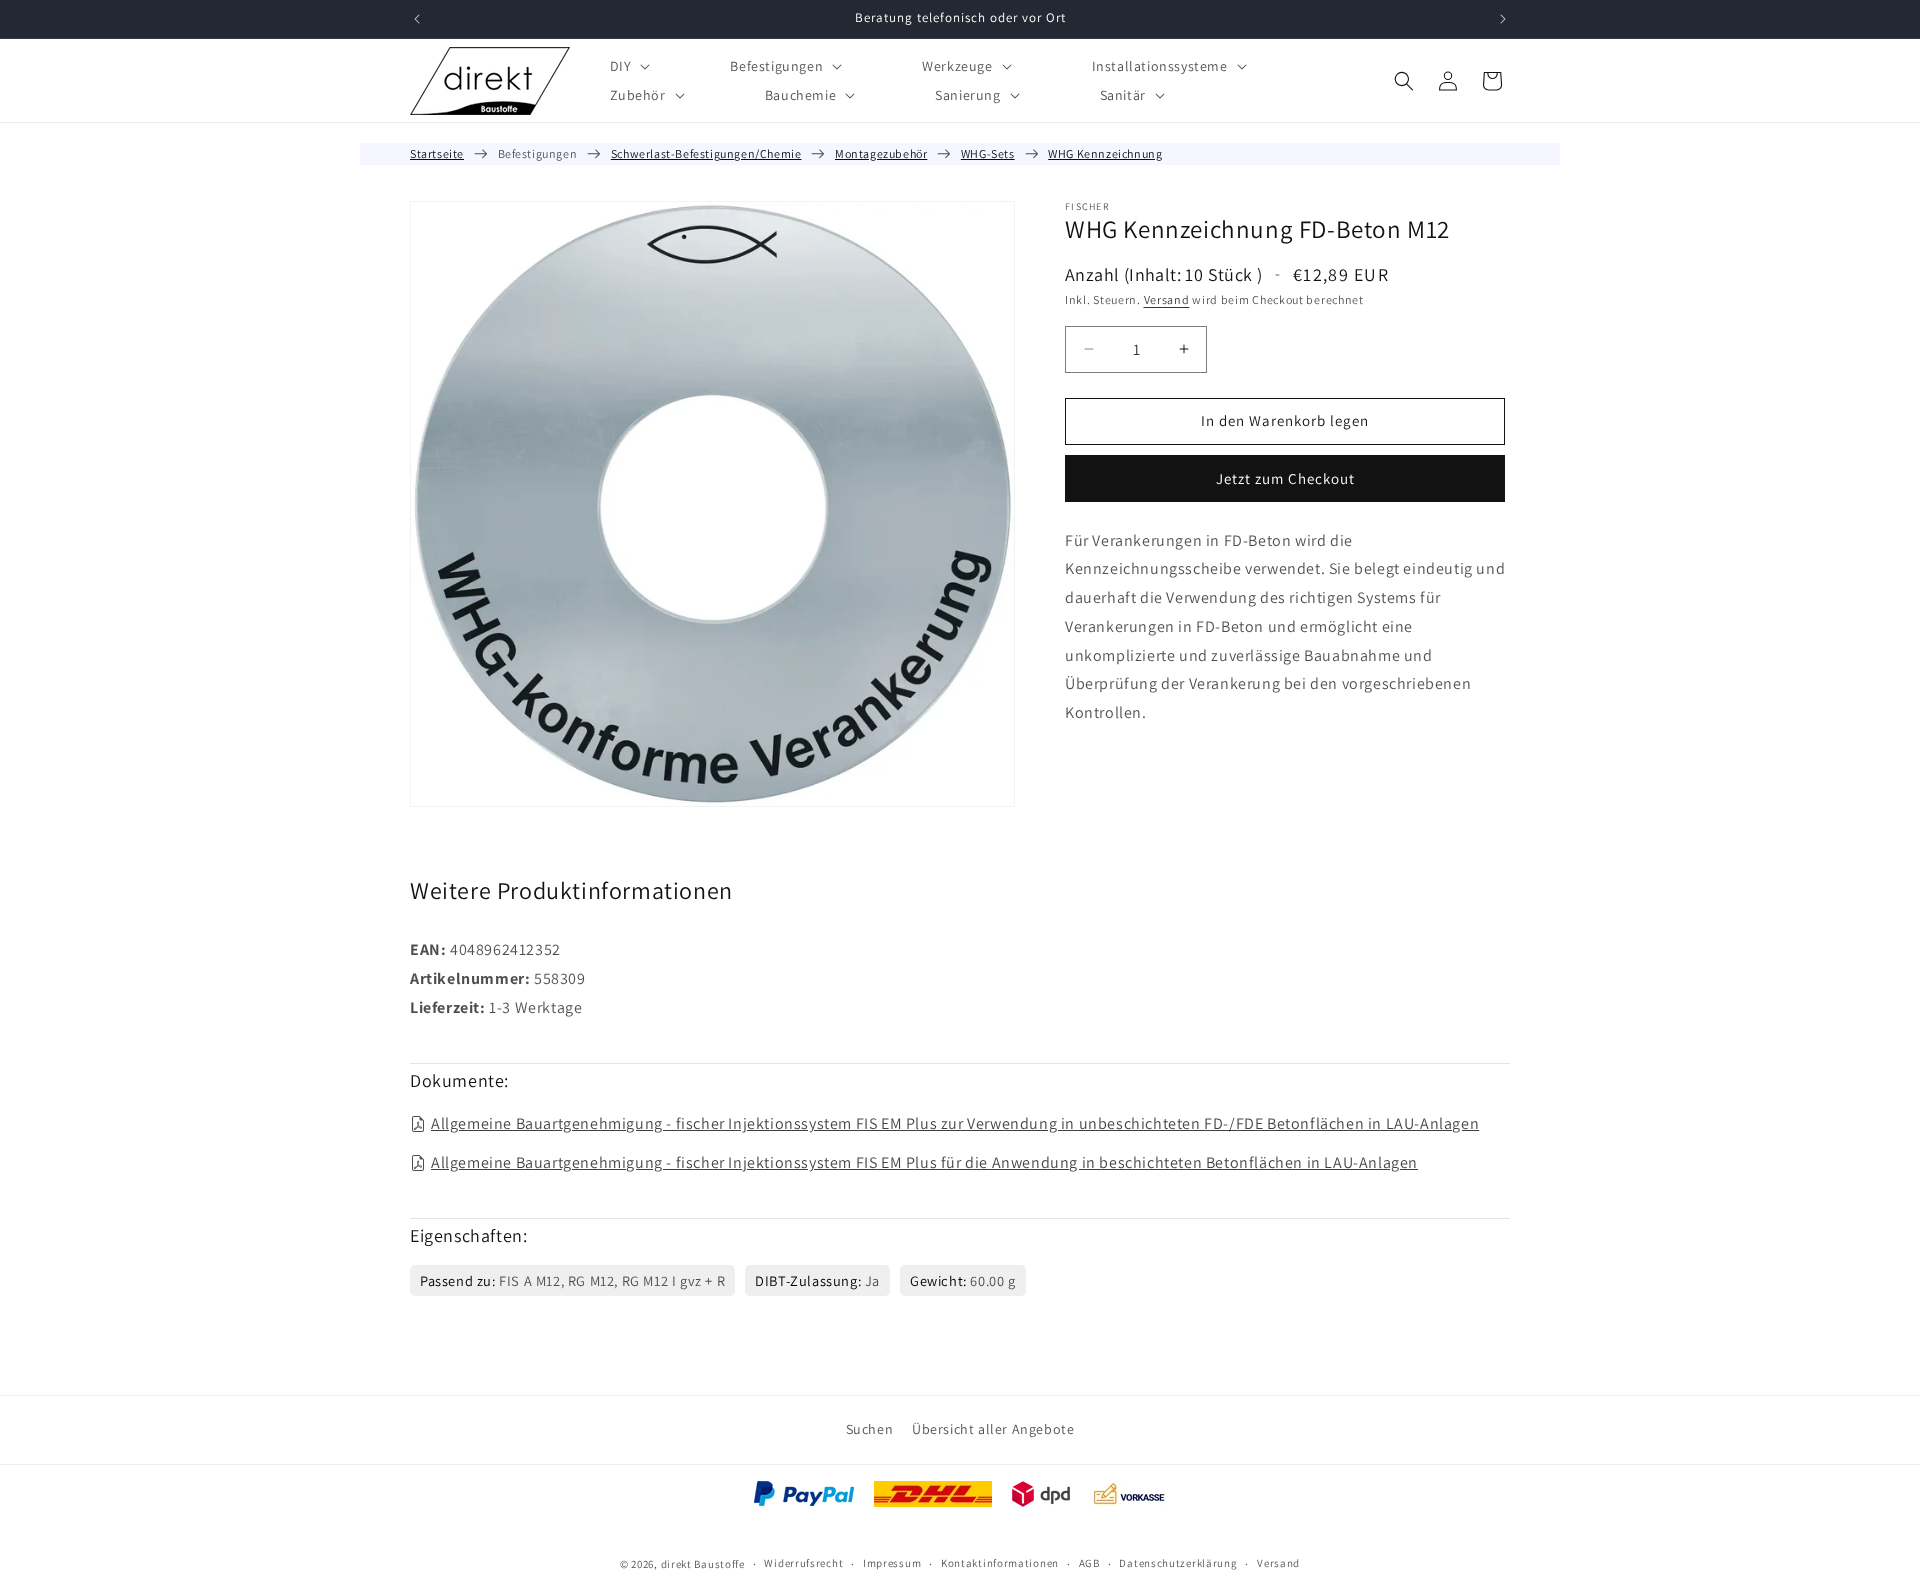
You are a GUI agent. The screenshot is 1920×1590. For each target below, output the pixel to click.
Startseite (437, 153)
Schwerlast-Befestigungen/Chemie (706, 153)
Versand (1167, 299)
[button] (628, 65)
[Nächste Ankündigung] (1503, 19)
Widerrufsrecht (803, 1563)
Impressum (892, 1563)
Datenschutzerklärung (1178, 1563)
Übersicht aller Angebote (993, 1429)
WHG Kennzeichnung (1105, 153)
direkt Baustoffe (703, 1564)
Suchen (870, 1429)
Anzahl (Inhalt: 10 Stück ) (1163, 274)
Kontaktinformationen (1000, 1563)
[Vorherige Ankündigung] (417, 19)
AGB (1089, 1563)
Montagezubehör (881, 153)
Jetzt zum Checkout (1285, 477)
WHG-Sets (988, 153)
